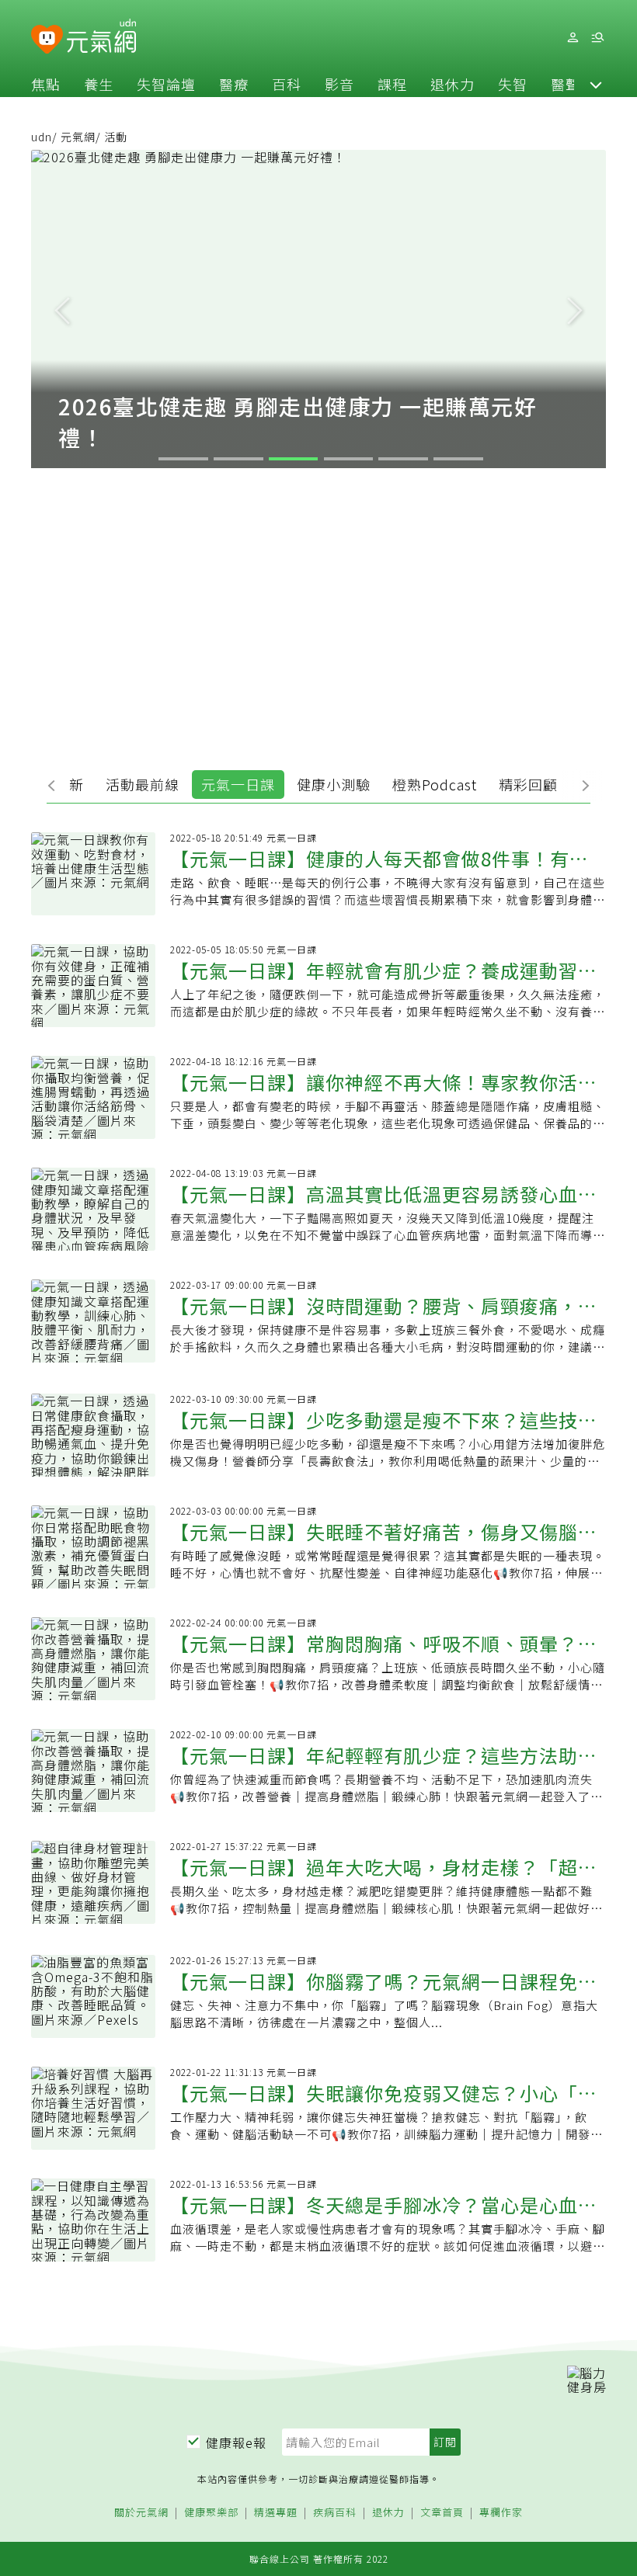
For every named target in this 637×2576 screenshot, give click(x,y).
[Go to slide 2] (238, 459)
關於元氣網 (141, 2513)
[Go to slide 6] (458, 459)
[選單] (597, 38)
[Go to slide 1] (183, 459)
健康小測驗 (334, 784)
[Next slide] (575, 309)
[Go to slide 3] (294, 459)
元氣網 (78, 137)
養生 (99, 84)
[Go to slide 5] (403, 459)
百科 (287, 84)
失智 (513, 84)
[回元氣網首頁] (101, 37)
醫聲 (566, 84)
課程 (392, 84)
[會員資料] (573, 38)
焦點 (46, 84)
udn (42, 137)
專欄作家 (501, 2513)
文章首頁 (442, 2513)
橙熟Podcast (435, 784)
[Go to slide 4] (349, 459)
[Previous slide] (62, 309)
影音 (339, 84)
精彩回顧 (528, 784)
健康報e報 (236, 2442)
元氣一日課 (238, 784)
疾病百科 (335, 2513)
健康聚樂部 (211, 2513)
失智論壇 (166, 84)
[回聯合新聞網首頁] (47, 40)
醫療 (234, 84)
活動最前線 (143, 784)
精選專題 (276, 2513)
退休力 (453, 84)
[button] (596, 84)
